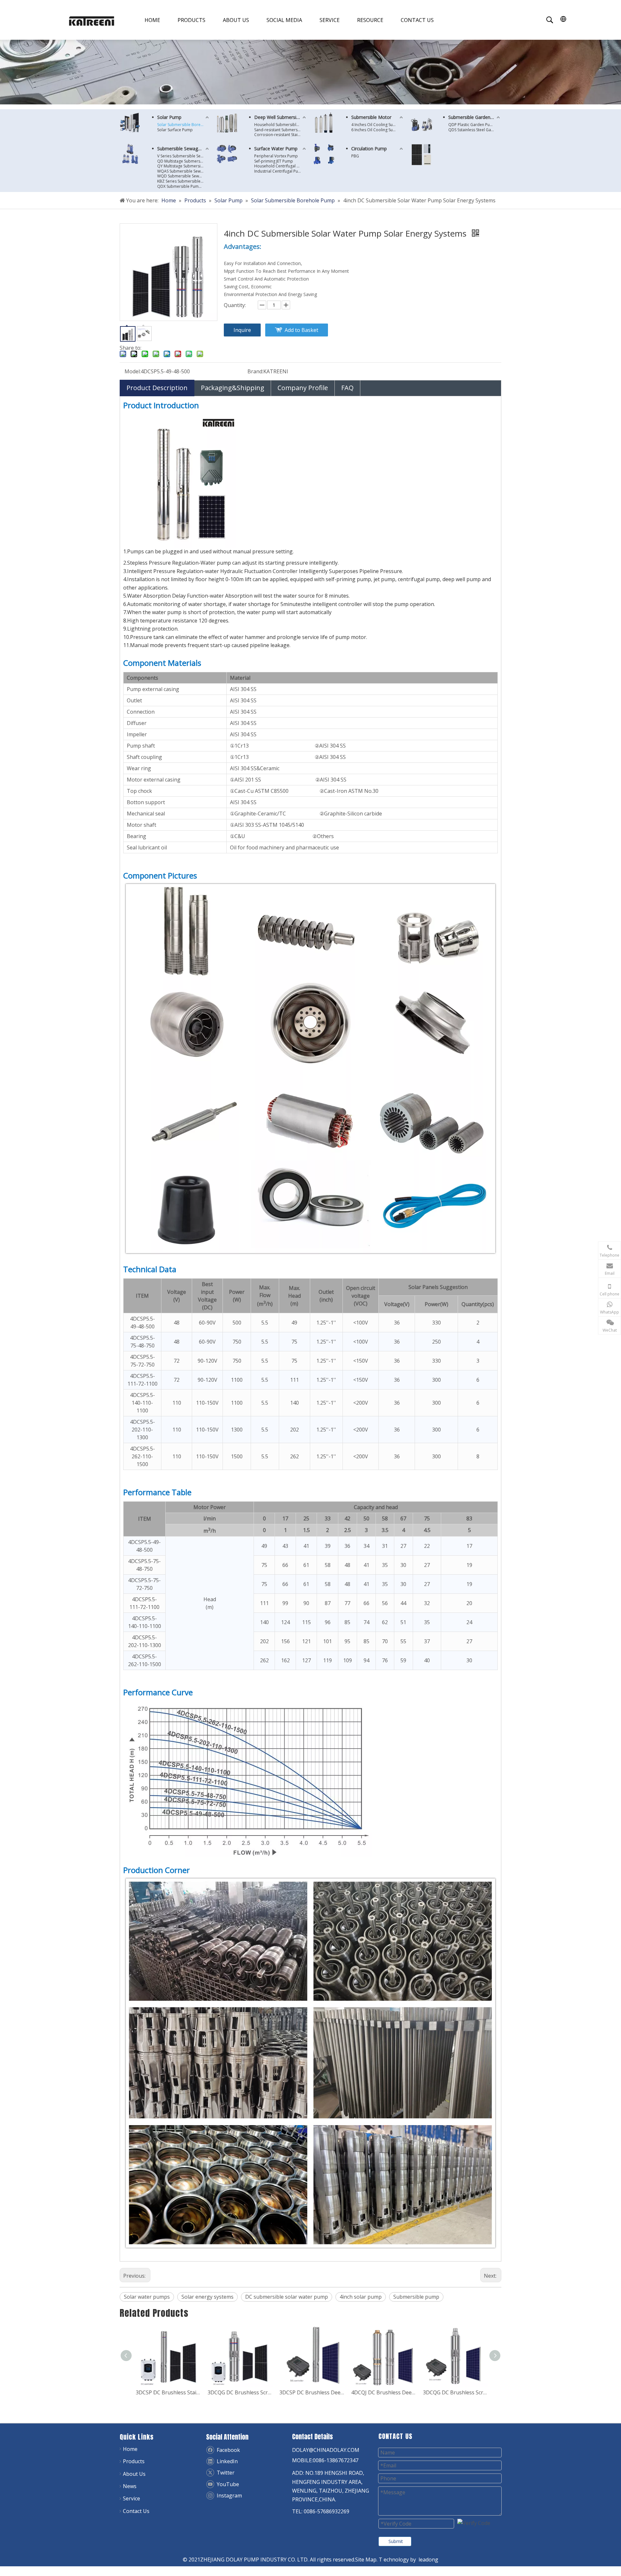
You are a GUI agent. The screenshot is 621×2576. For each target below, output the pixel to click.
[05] (227, 154)
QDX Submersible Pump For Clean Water (184, 186)
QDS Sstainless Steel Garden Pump (475, 130)
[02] (227, 123)
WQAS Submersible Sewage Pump (184, 171)
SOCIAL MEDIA (284, 20)
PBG (355, 156)
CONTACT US (417, 20)
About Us (134, 2474)
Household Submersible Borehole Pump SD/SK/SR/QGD (281, 125)
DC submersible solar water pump (287, 2297)
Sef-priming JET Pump (274, 161)
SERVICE (330, 20)
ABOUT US (236, 20)
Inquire (242, 330)
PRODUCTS (191, 20)
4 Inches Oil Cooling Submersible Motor (378, 125)
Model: (133, 371)
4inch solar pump (361, 2297)
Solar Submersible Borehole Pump (184, 125)
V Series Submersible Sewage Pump (184, 156)
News (130, 2486)
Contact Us (136, 2511)
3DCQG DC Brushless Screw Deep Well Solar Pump (167, 2392)
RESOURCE (370, 20)
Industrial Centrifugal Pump (279, 171)
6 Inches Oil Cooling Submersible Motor (378, 130)
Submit (396, 2541)
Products (134, 2461)
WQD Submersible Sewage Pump (184, 176)
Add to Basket (301, 330)
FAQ (347, 388)
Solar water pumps (147, 2297)
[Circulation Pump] (324, 154)
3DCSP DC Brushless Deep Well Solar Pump (239, 2392)
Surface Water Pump (276, 149)
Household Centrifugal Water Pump (281, 166)
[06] (421, 123)
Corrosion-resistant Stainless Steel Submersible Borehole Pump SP (281, 135)
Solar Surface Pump (175, 130)
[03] (130, 154)
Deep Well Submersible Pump (281, 117)
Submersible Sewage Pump (184, 149)
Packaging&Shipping (233, 388)
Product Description (157, 388)
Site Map (366, 2560)
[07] (421, 154)
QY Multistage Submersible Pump (184, 166)
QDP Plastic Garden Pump (472, 125)
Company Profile (303, 388)
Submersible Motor (371, 117)
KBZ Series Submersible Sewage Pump (184, 181)
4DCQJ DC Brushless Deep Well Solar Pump (310, 2392)
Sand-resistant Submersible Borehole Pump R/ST (281, 130)
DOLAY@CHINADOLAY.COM (326, 2450)
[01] (130, 122)
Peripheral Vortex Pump (276, 156)
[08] (324, 123)
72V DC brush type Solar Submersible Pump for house (454, 2392)
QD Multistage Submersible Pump (184, 161)
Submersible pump (416, 2297)
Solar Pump (169, 117)
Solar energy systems (207, 2297)
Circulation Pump (369, 149)
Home (130, 2449)
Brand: (255, 371)
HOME (152, 20)
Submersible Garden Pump (475, 117)
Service (131, 2498)
